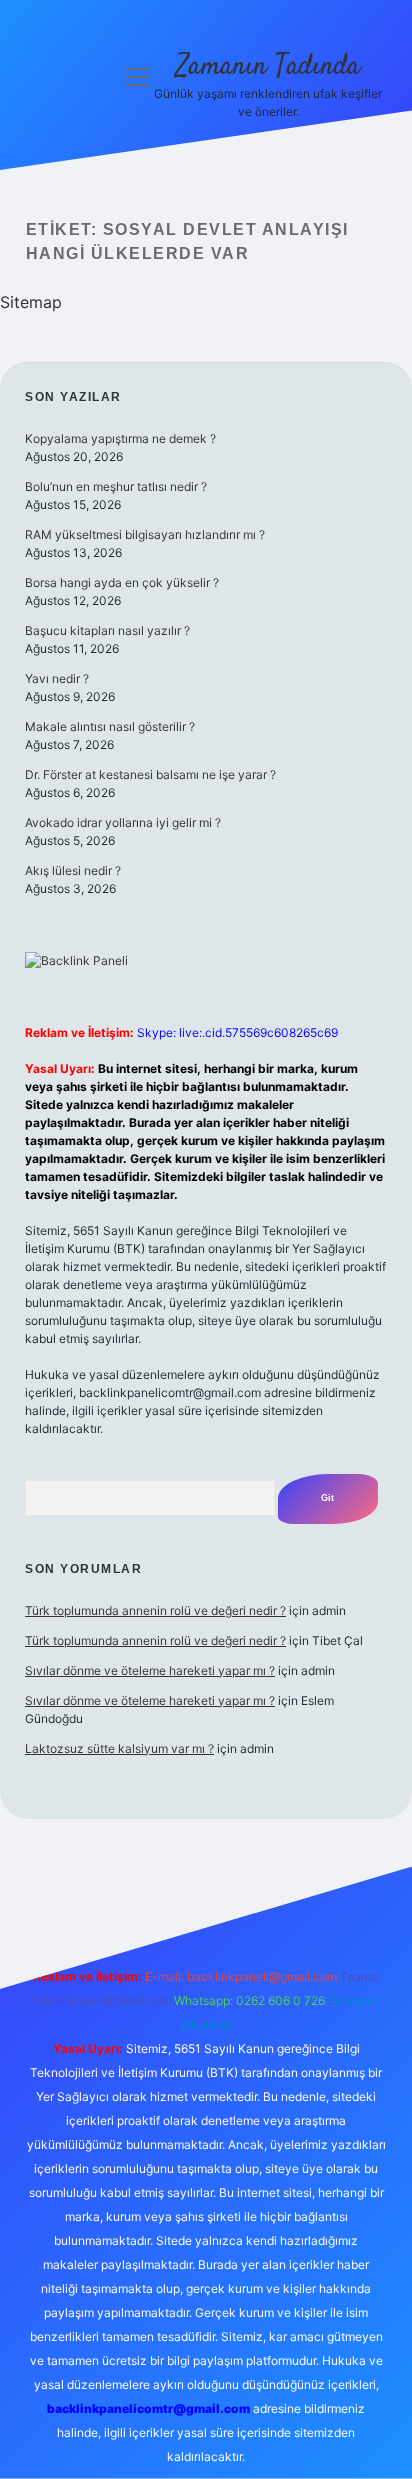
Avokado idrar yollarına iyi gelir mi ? (123, 822)
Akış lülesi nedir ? (73, 870)
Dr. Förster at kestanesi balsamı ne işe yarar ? (150, 774)
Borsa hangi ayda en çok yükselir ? (122, 582)
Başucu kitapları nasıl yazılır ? (107, 630)
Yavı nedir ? (57, 678)
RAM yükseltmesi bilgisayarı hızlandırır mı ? (145, 534)
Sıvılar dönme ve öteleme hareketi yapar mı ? (150, 1670)
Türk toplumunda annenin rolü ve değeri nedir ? (155, 1610)
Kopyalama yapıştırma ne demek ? (120, 438)
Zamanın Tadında (268, 67)
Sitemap (31, 302)
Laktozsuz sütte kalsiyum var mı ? (119, 1748)
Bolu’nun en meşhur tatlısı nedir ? (116, 486)
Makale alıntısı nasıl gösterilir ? (110, 726)
